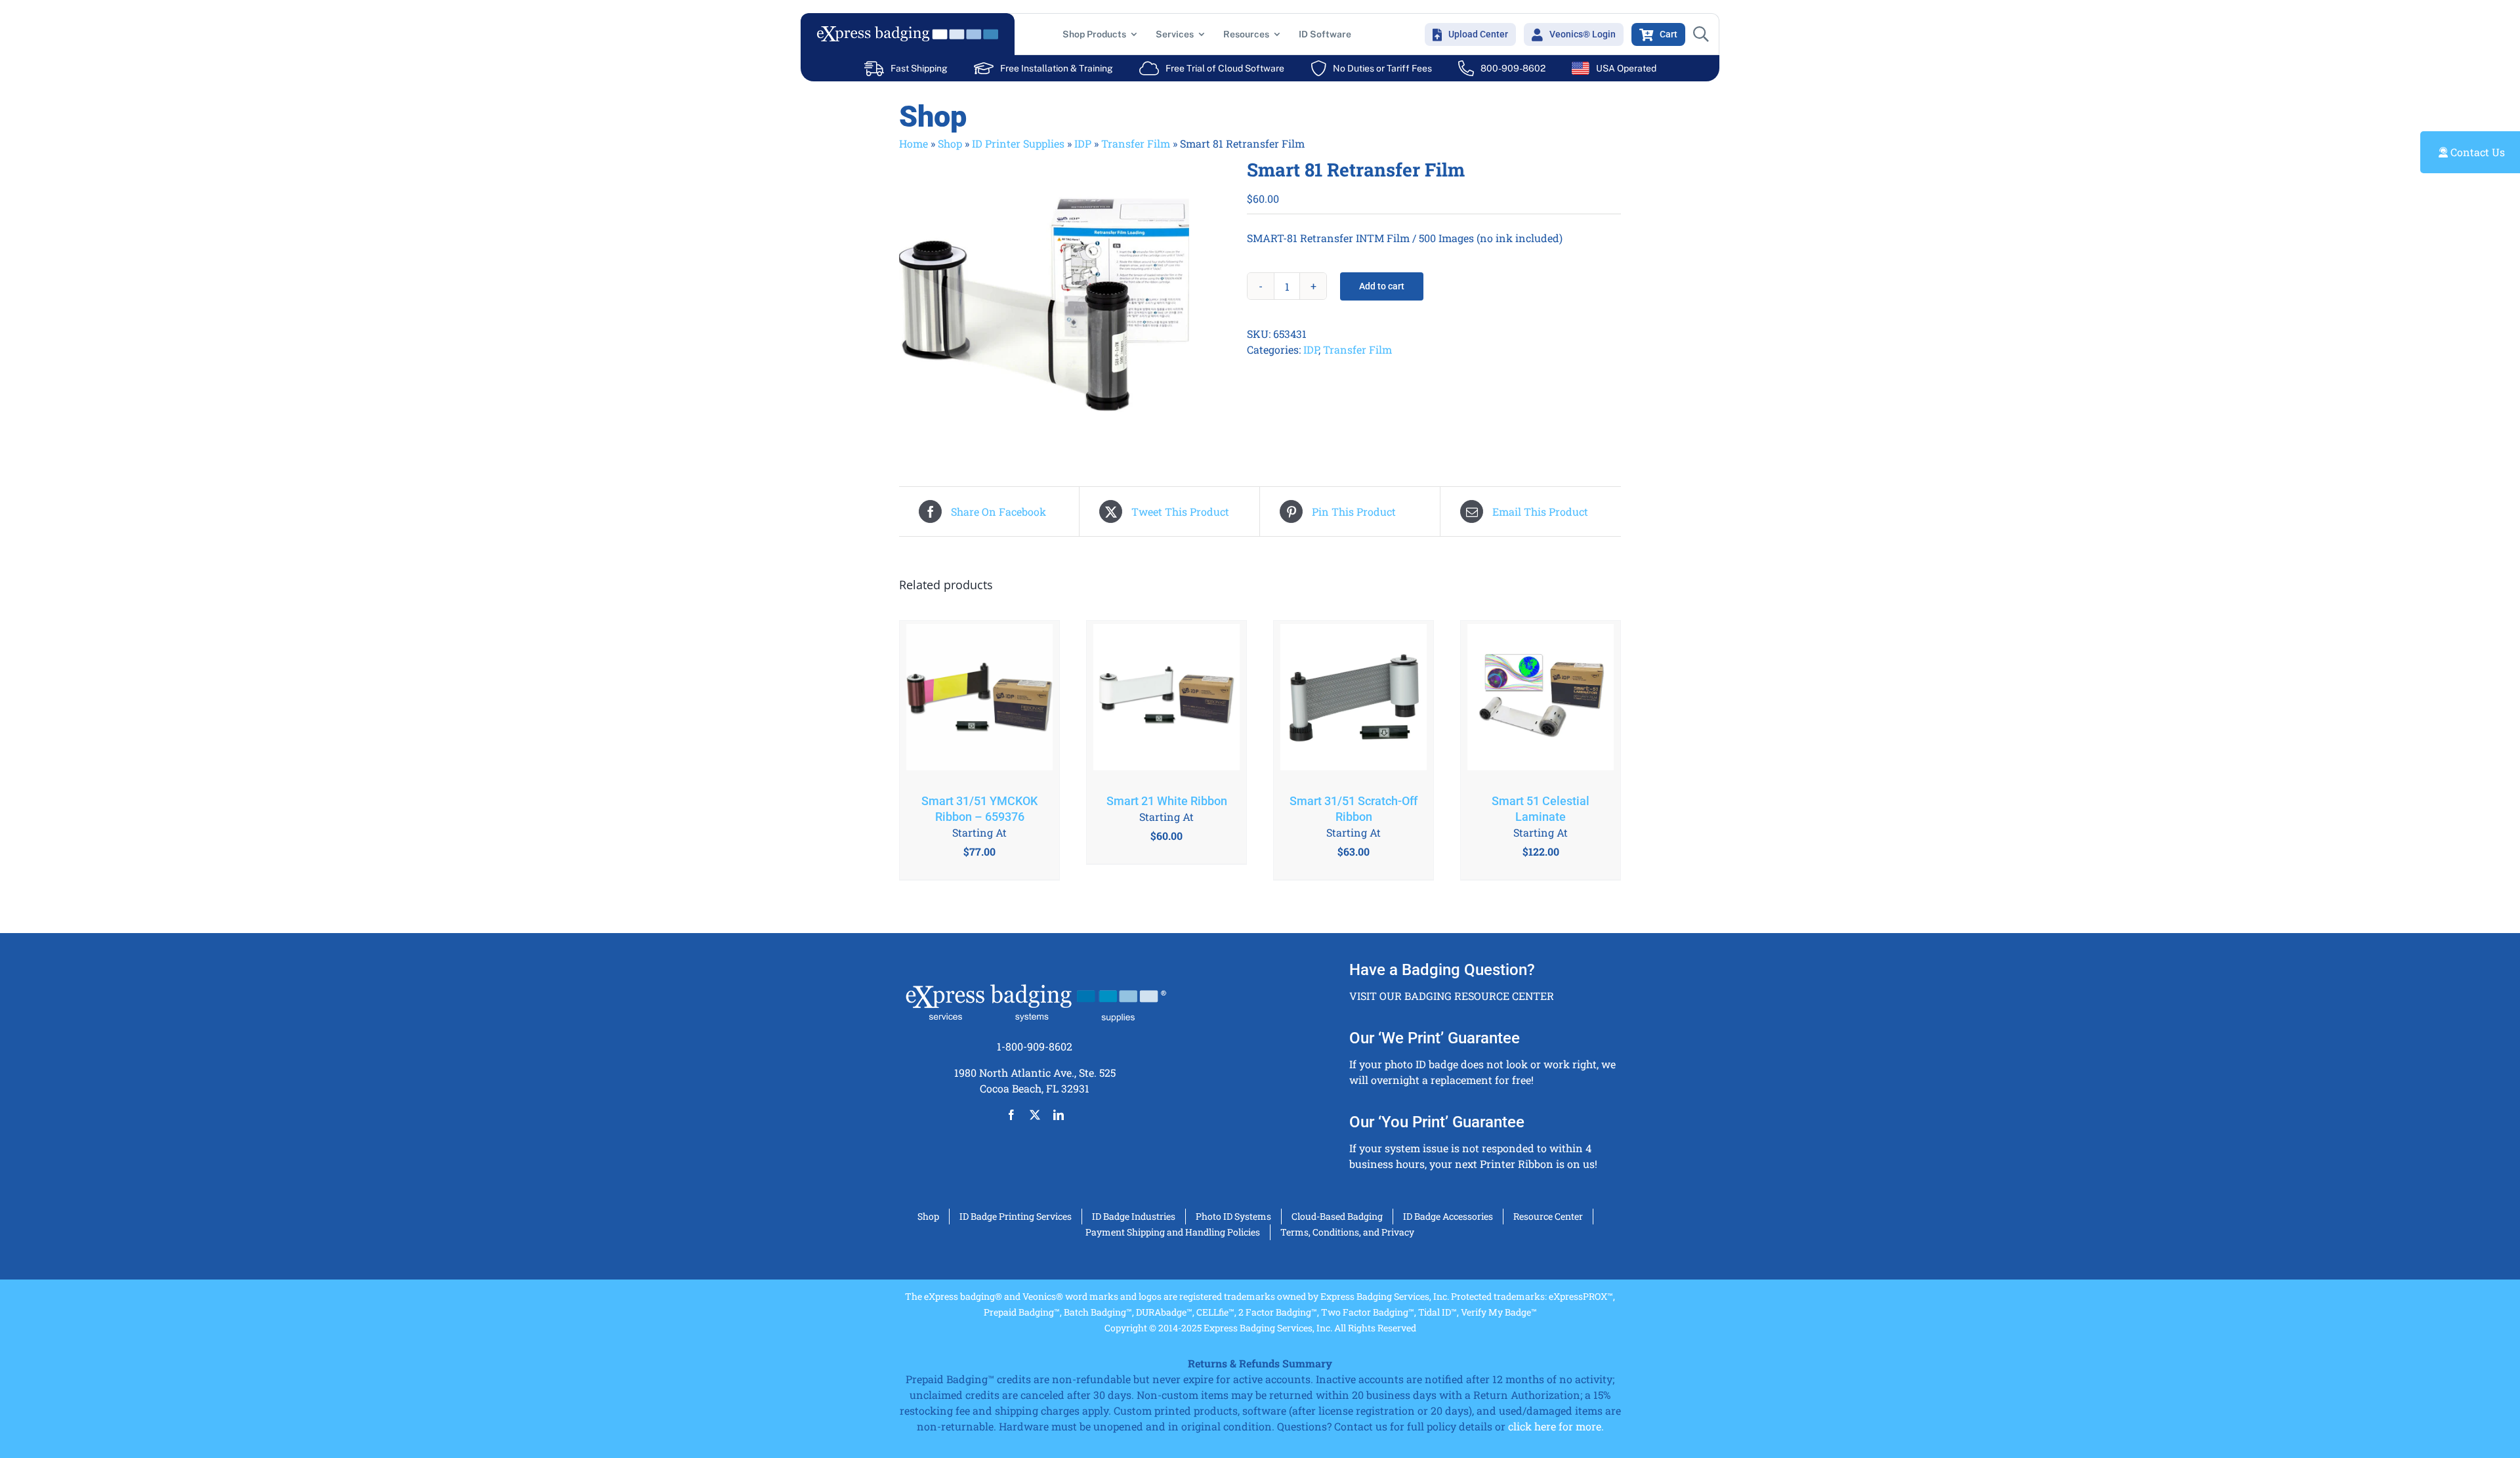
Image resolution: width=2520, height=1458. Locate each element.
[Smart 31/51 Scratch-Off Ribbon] (1354, 700)
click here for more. (1556, 1426)
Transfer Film (1136, 143)
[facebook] (1011, 1115)
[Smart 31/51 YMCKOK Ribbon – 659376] (979, 700)
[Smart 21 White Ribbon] (1166, 700)
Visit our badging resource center (1452, 996)
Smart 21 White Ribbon (1167, 801)
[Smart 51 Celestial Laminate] (1541, 700)
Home (913, 143)
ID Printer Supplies (1018, 143)
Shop (950, 143)
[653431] (1063, 304)
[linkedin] (1059, 1115)
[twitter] (1035, 1115)
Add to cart (1382, 286)
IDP (1083, 143)
